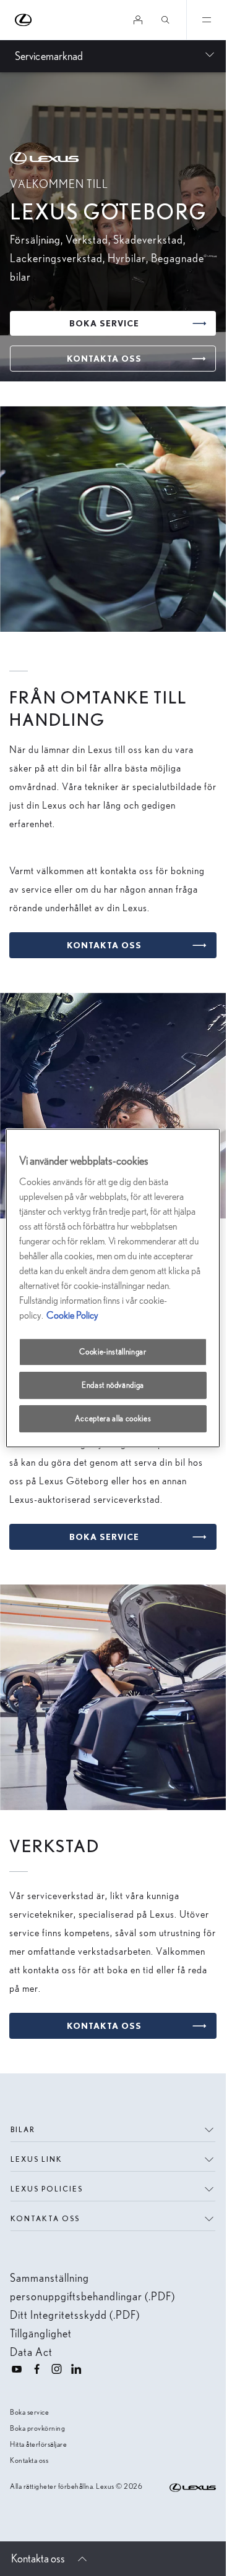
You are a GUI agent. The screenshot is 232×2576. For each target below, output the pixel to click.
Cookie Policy (72, 1315)
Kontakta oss (29, 2460)
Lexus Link (37, 2159)
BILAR (23, 2129)
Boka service (29, 2412)
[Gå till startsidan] (24, 20)
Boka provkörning (37, 2428)
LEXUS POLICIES (47, 2189)
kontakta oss (45, 2218)
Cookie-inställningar (113, 1352)
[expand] (206, 20)
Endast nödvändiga (113, 1385)
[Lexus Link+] (138, 20)
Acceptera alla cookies (113, 1418)
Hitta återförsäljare (38, 2444)
